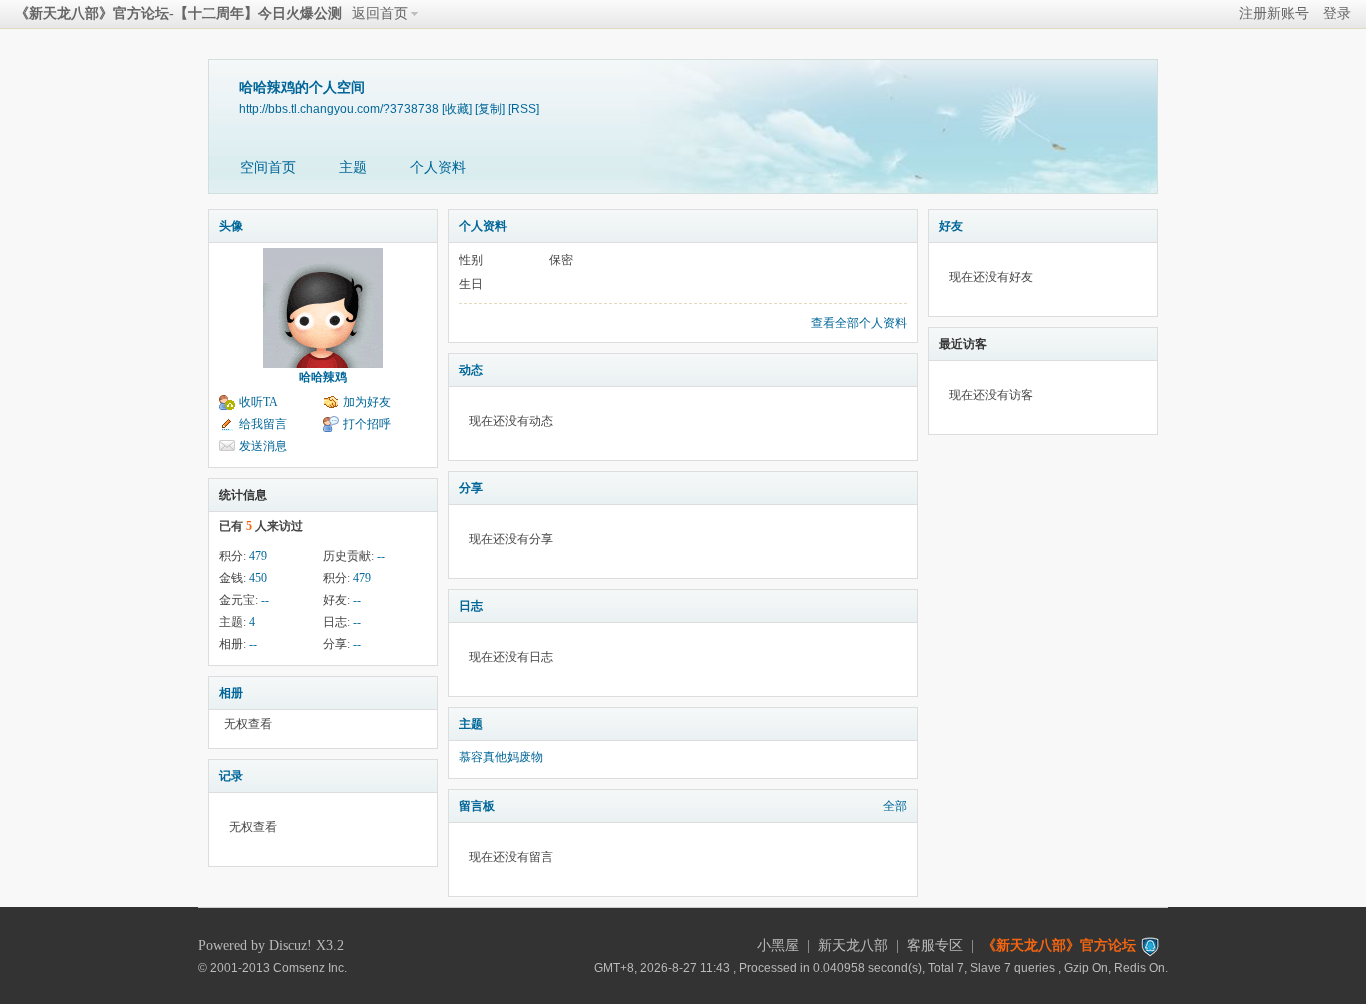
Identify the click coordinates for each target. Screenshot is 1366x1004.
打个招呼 (367, 424)
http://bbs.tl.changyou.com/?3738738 (339, 108)
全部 (895, 806)
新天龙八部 (853, 945)
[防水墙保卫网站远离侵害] (1150, 945)
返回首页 (380, 13)
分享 (471, 488)
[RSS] (523, 108)
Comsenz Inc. (310, 967)
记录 (231, 776)
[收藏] (457, 108)
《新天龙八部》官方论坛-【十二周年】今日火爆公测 (178, 13)
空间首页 (268, 167)
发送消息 (263, 446)
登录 (1337, 13)
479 (258, 556)
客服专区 (935, 945)
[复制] (490, 108)
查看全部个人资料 (859, 323)
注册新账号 (1274, 13)
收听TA (258, 402)
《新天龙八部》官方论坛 (1059, 945)
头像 (231, 226)
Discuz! (290, 945)
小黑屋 (778, 945)
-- (381, 556)
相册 (231, 693)
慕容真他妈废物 (501, 757)
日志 (471, 606)
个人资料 (438, 167)
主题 (353, 167)
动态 (471, 370)
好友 (951, 226)
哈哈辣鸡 (323, 377)
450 (258, 578)
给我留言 (263, 424)
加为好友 (367, 402)
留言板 (477, 806)
